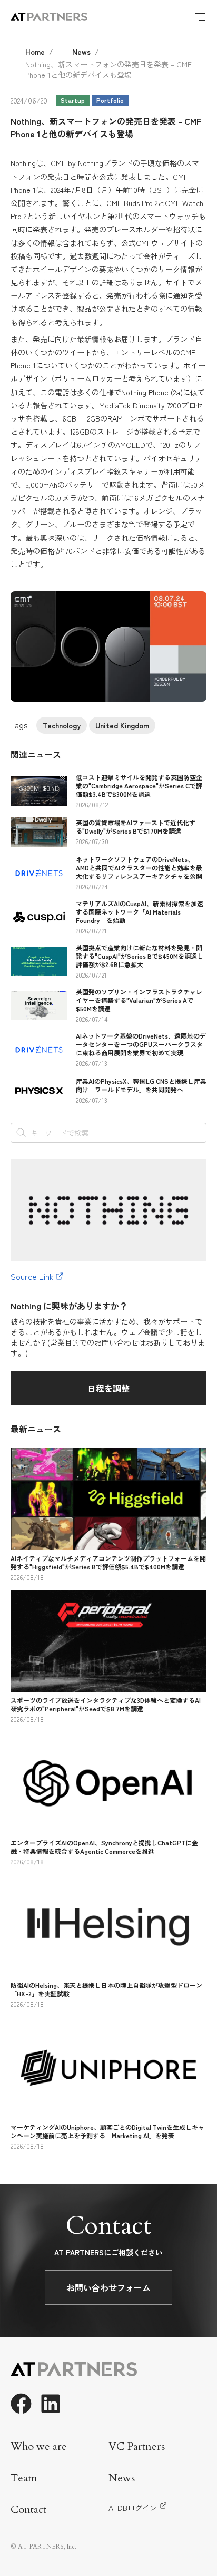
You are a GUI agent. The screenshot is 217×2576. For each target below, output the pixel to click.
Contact (28, 2510)
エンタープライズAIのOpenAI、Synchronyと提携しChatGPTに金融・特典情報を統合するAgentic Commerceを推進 (104, 1847)
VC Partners (137, 2446)
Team (24, 2478)
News (81, 52)
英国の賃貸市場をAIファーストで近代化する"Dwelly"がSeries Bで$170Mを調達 (136, 827)
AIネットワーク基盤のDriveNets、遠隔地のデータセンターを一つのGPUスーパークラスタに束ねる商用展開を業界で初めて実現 (141, 1044)
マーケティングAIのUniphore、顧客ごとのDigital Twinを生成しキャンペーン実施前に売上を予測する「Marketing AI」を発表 (107, 2131)
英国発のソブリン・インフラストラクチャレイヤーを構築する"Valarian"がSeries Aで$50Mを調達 (139, 1000)
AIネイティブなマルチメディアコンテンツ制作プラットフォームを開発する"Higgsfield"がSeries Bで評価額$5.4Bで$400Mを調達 (108, 1562)
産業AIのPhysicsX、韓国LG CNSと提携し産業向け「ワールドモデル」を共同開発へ (141, 1085)
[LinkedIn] (51, 2404)
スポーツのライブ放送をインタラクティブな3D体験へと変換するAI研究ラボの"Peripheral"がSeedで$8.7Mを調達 (106, 1704)
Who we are (39, 2446)
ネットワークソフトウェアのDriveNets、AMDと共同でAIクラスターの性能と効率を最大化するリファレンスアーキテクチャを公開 (139, 868)
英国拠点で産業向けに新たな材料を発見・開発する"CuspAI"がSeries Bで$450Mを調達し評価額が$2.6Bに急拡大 (140, 956)
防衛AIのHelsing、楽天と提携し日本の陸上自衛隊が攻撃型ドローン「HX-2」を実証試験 (106, 1989)
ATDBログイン (133, 2508)
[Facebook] (21, 2404)
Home (35, 52)
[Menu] (200, 17)
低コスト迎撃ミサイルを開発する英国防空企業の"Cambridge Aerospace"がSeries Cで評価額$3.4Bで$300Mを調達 (139, 786)
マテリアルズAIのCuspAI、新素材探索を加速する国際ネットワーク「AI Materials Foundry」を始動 (140, 912)
